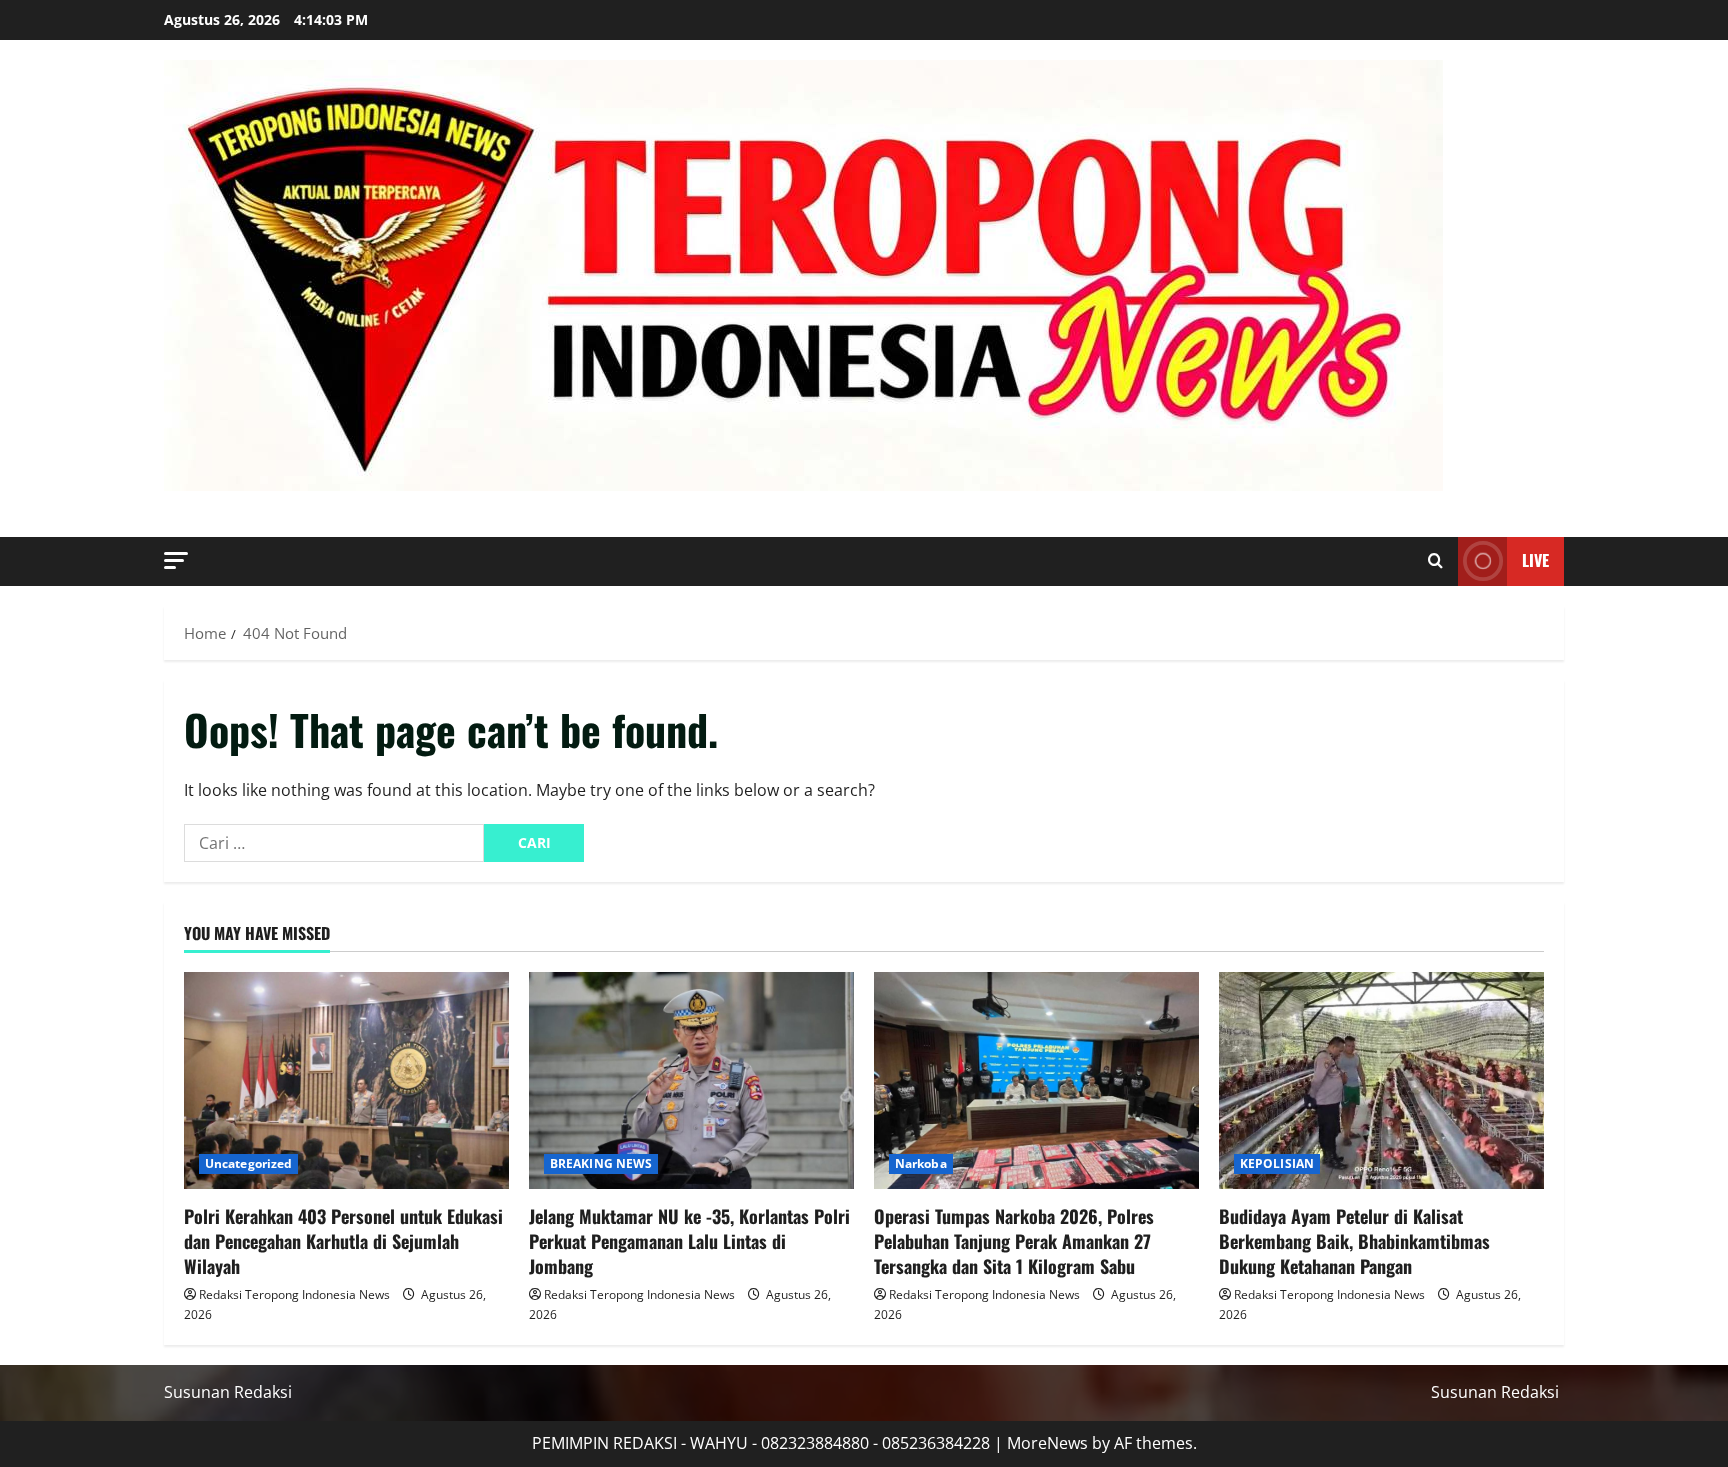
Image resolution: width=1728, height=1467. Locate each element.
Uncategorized (248, 1163)
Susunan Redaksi (228, 1392)
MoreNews (1047, 1443)
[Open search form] (1435, 561)
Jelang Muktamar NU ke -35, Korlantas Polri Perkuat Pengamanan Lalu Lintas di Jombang (689, 1241)
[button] (176, 560)
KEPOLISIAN (1277, 1163)
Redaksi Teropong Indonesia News (294, 1294)
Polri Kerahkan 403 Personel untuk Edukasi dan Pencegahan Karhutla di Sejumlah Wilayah (343, 1241)
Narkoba (921, 1163)
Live (1535, 560)
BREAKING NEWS (601, 1163)
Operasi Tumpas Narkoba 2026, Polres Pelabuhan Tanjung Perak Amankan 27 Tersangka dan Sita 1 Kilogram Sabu (1014, 1241)
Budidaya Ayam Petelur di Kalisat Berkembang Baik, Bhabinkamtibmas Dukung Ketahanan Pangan (1354, 1241)
